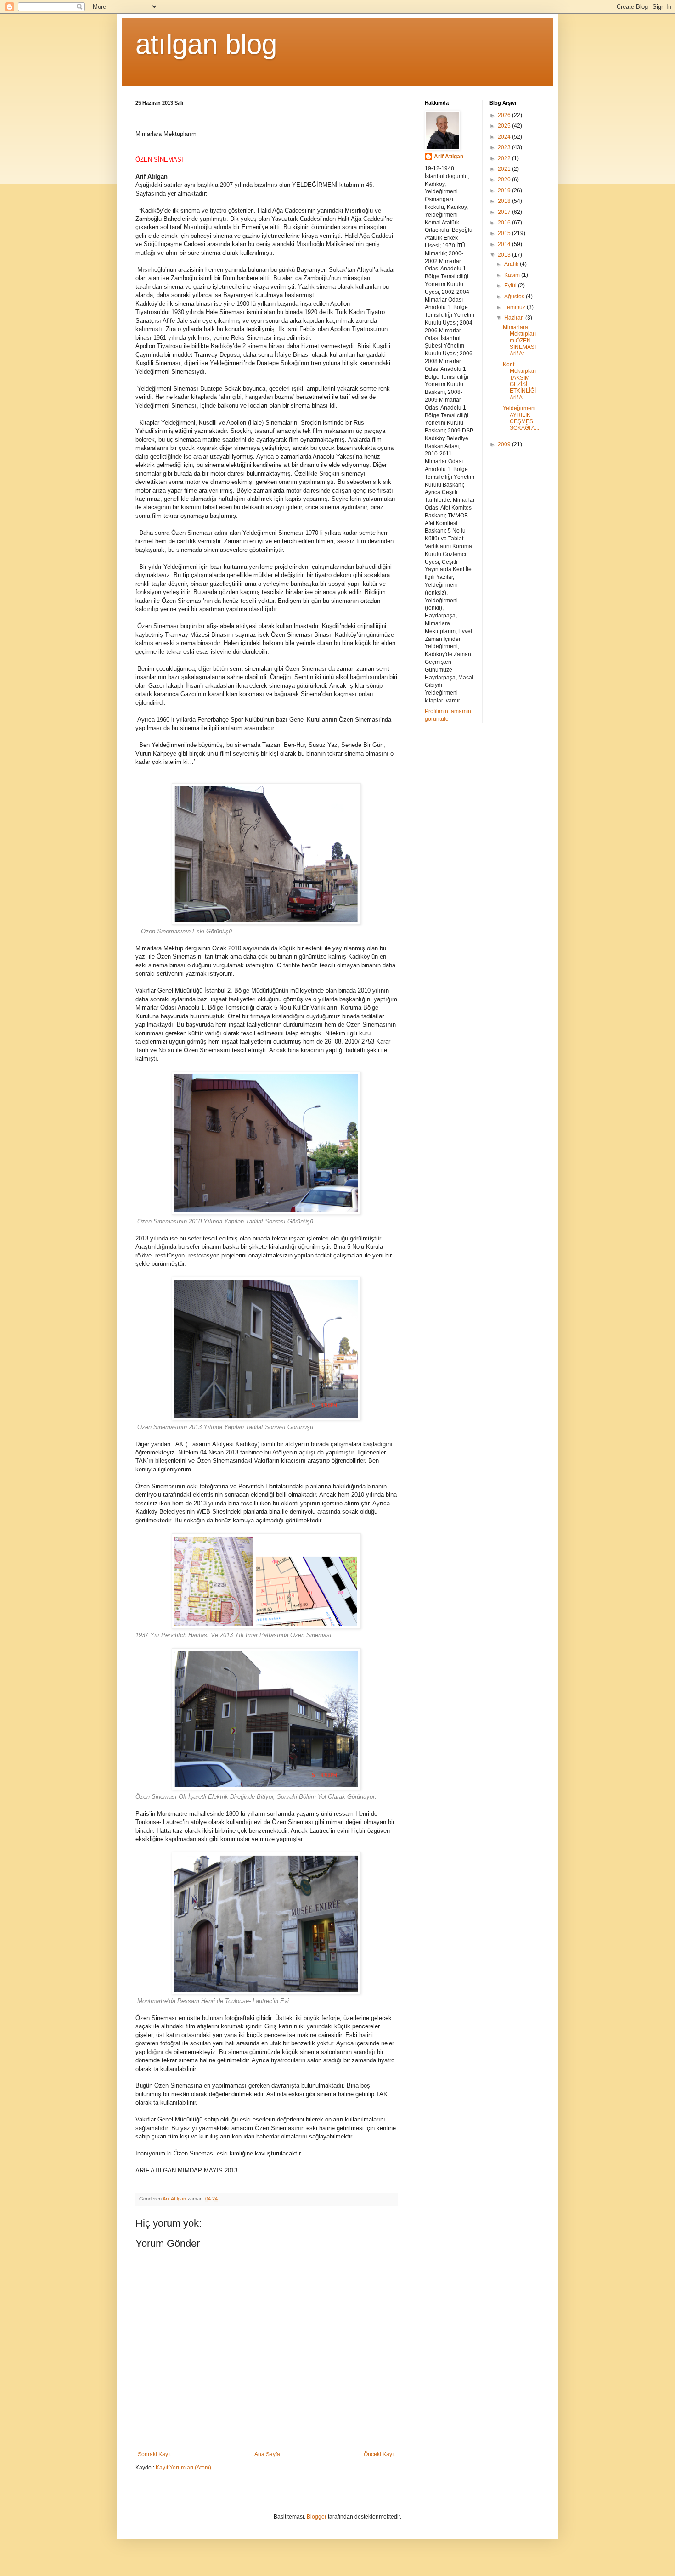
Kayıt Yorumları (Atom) (183, 2468)
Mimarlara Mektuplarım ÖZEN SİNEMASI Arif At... (519, 341)
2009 (505, 444)
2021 (505, 169)
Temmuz (515, 307)
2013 (505, 255)
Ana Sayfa (267, 2454)
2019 (505, 191)
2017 (505, 212)
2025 (505, 126)
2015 (505, 233)
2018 (505, 201)
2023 (505, 147)
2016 (505, 223)
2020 (505, 180)
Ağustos (515, 297)
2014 (505, 244)
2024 (505, 137)
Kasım (513, 275)
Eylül (511, 286)
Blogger (317, 2517)
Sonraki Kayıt (154, 2454)
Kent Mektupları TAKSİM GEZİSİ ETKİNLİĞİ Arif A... (519, 381)
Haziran (515, 318)
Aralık (512, 264)
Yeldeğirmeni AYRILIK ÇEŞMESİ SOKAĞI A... (521, 418)
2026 (505, 115)
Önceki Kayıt (379, 2454)
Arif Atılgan (449, 157)
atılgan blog (206, 44)
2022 (505, 158)
